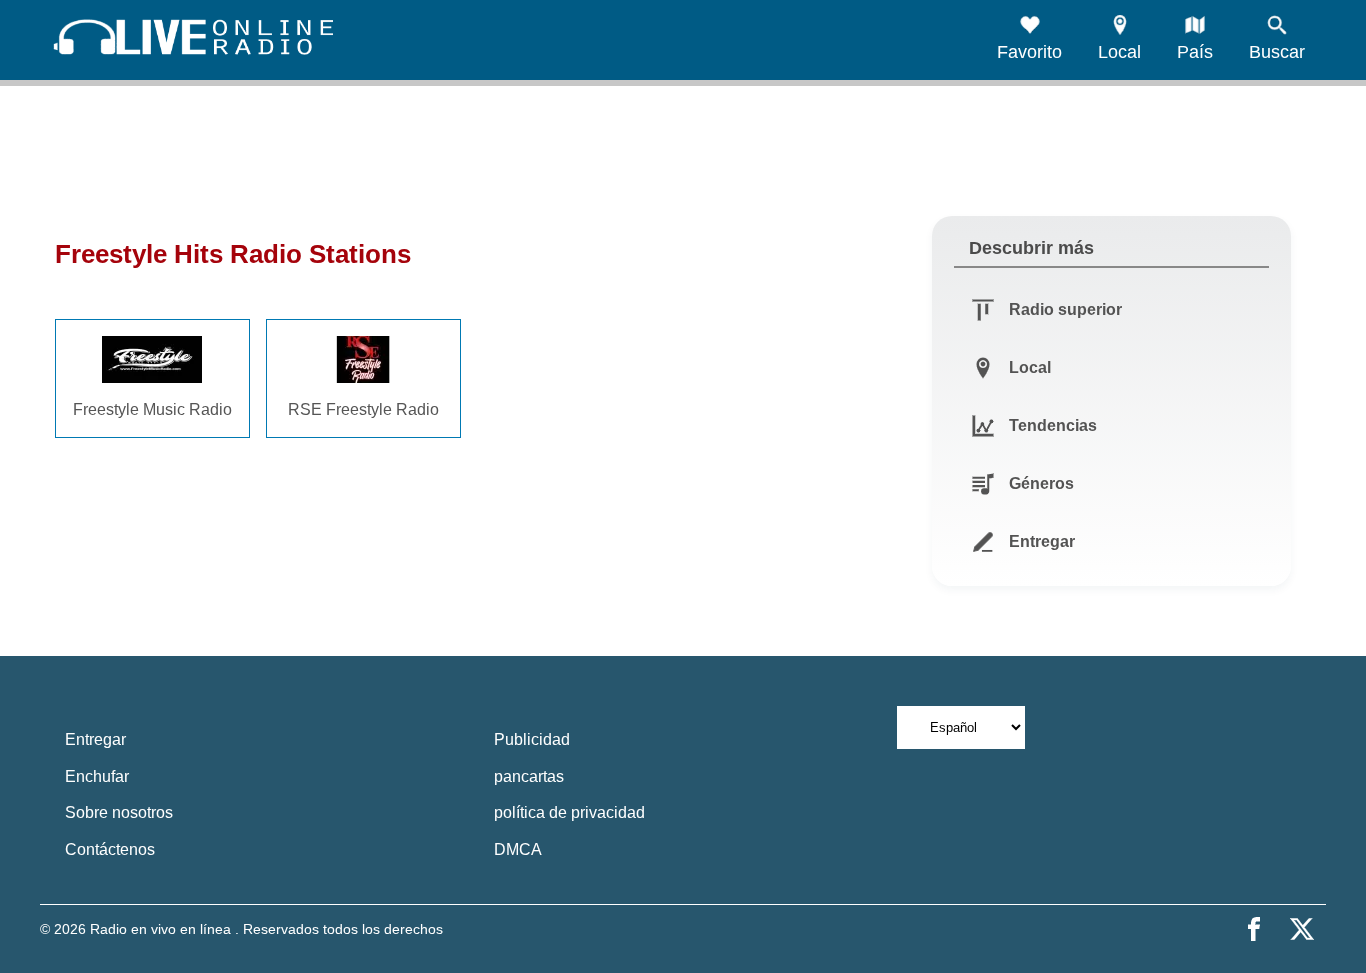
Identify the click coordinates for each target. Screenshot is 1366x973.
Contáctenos (110, 849)
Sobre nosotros (119, 812)
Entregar (95, 739)
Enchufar (97, 776)
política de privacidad (569, 812)
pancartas (529, 776)
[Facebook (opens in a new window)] (1254, 929)
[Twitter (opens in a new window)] (1302, 929)
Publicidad (532, 739)
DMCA (518, 849)
